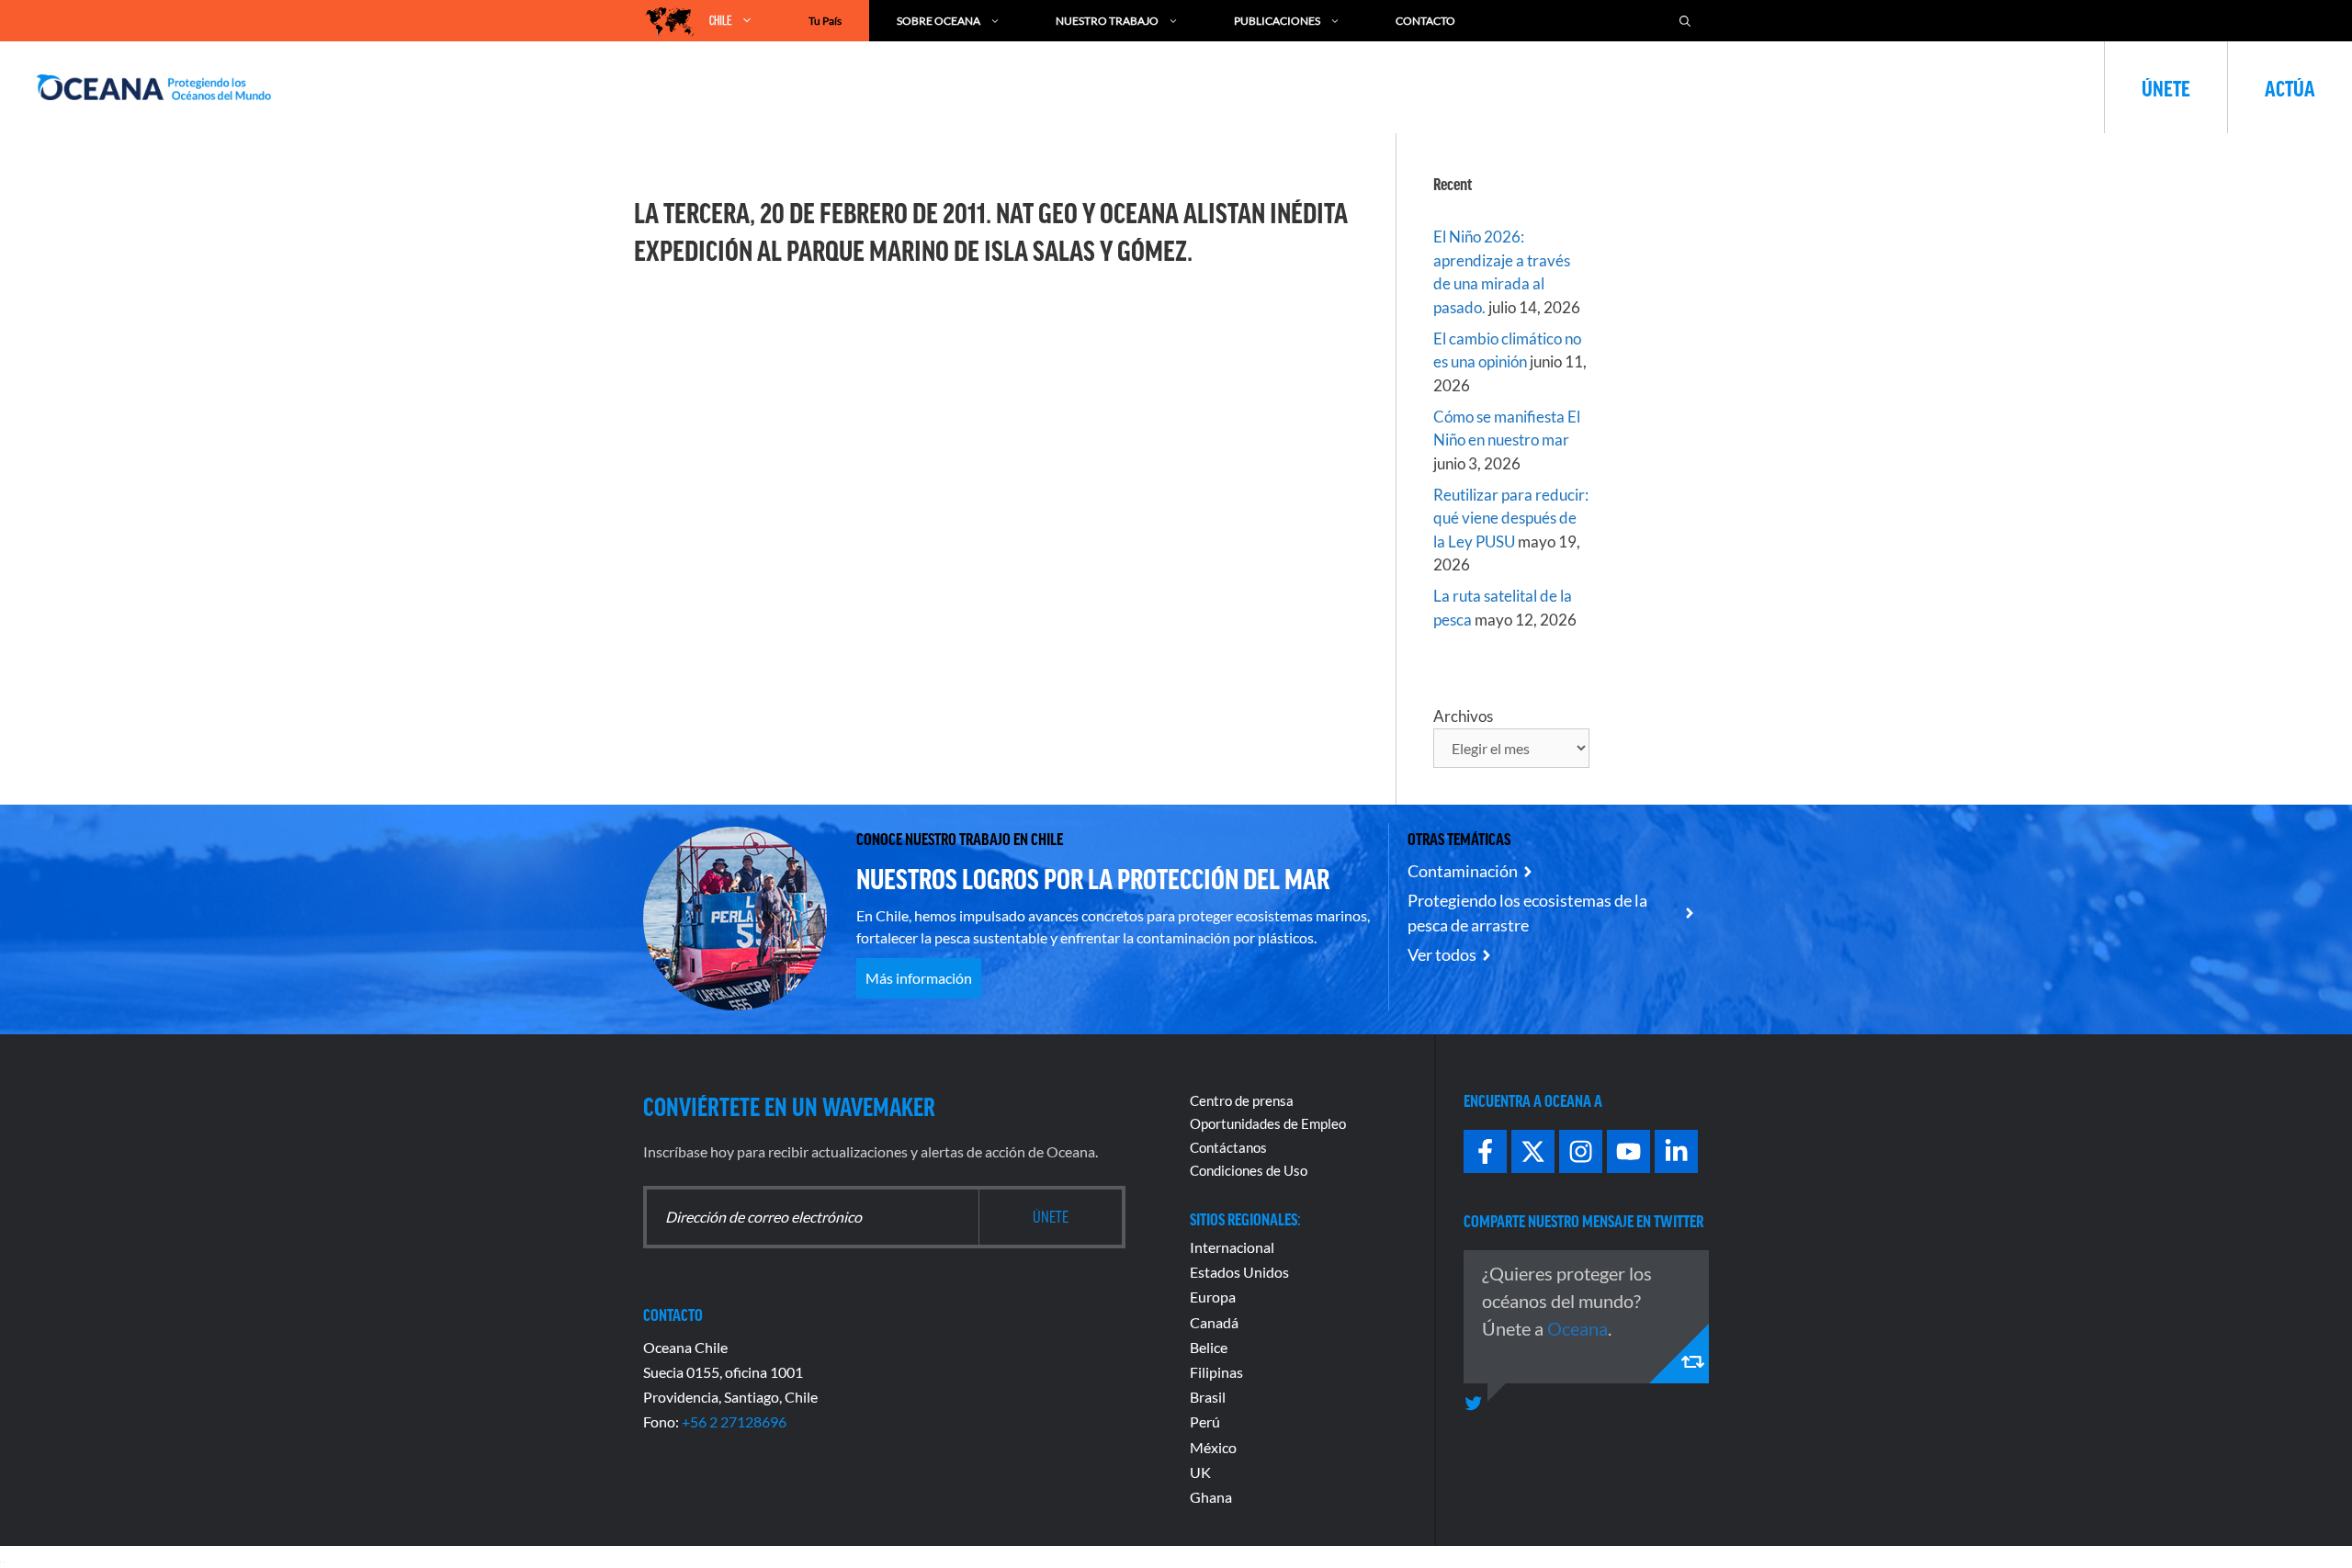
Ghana (1211, 1497)
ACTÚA (2290, 87)
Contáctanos (1228, 1147)
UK (1200, 1472)
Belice (1209, 1347)
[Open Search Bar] (1685, 21)
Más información (919, 978)
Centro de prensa (1242, 1100)
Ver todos (1442, 954)
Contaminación (1463, 871)
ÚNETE (2166, 87)
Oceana (1577, 1328)
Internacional (1232, 1247)
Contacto (1425, 21)
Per (1201, 1421)
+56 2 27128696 (734, 1421)
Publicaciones (1277, 21)
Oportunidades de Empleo (1268, 1123)
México (1213, 1447)
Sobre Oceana (939, 21)
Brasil (1208, 1397)
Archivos (1463, 716)
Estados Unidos (1239, 1272)
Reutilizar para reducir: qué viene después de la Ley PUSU (1511, 518)
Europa (1213, 1297)
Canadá (1214, 1322)
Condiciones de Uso (1249, 1170)
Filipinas (1216, 1372)
